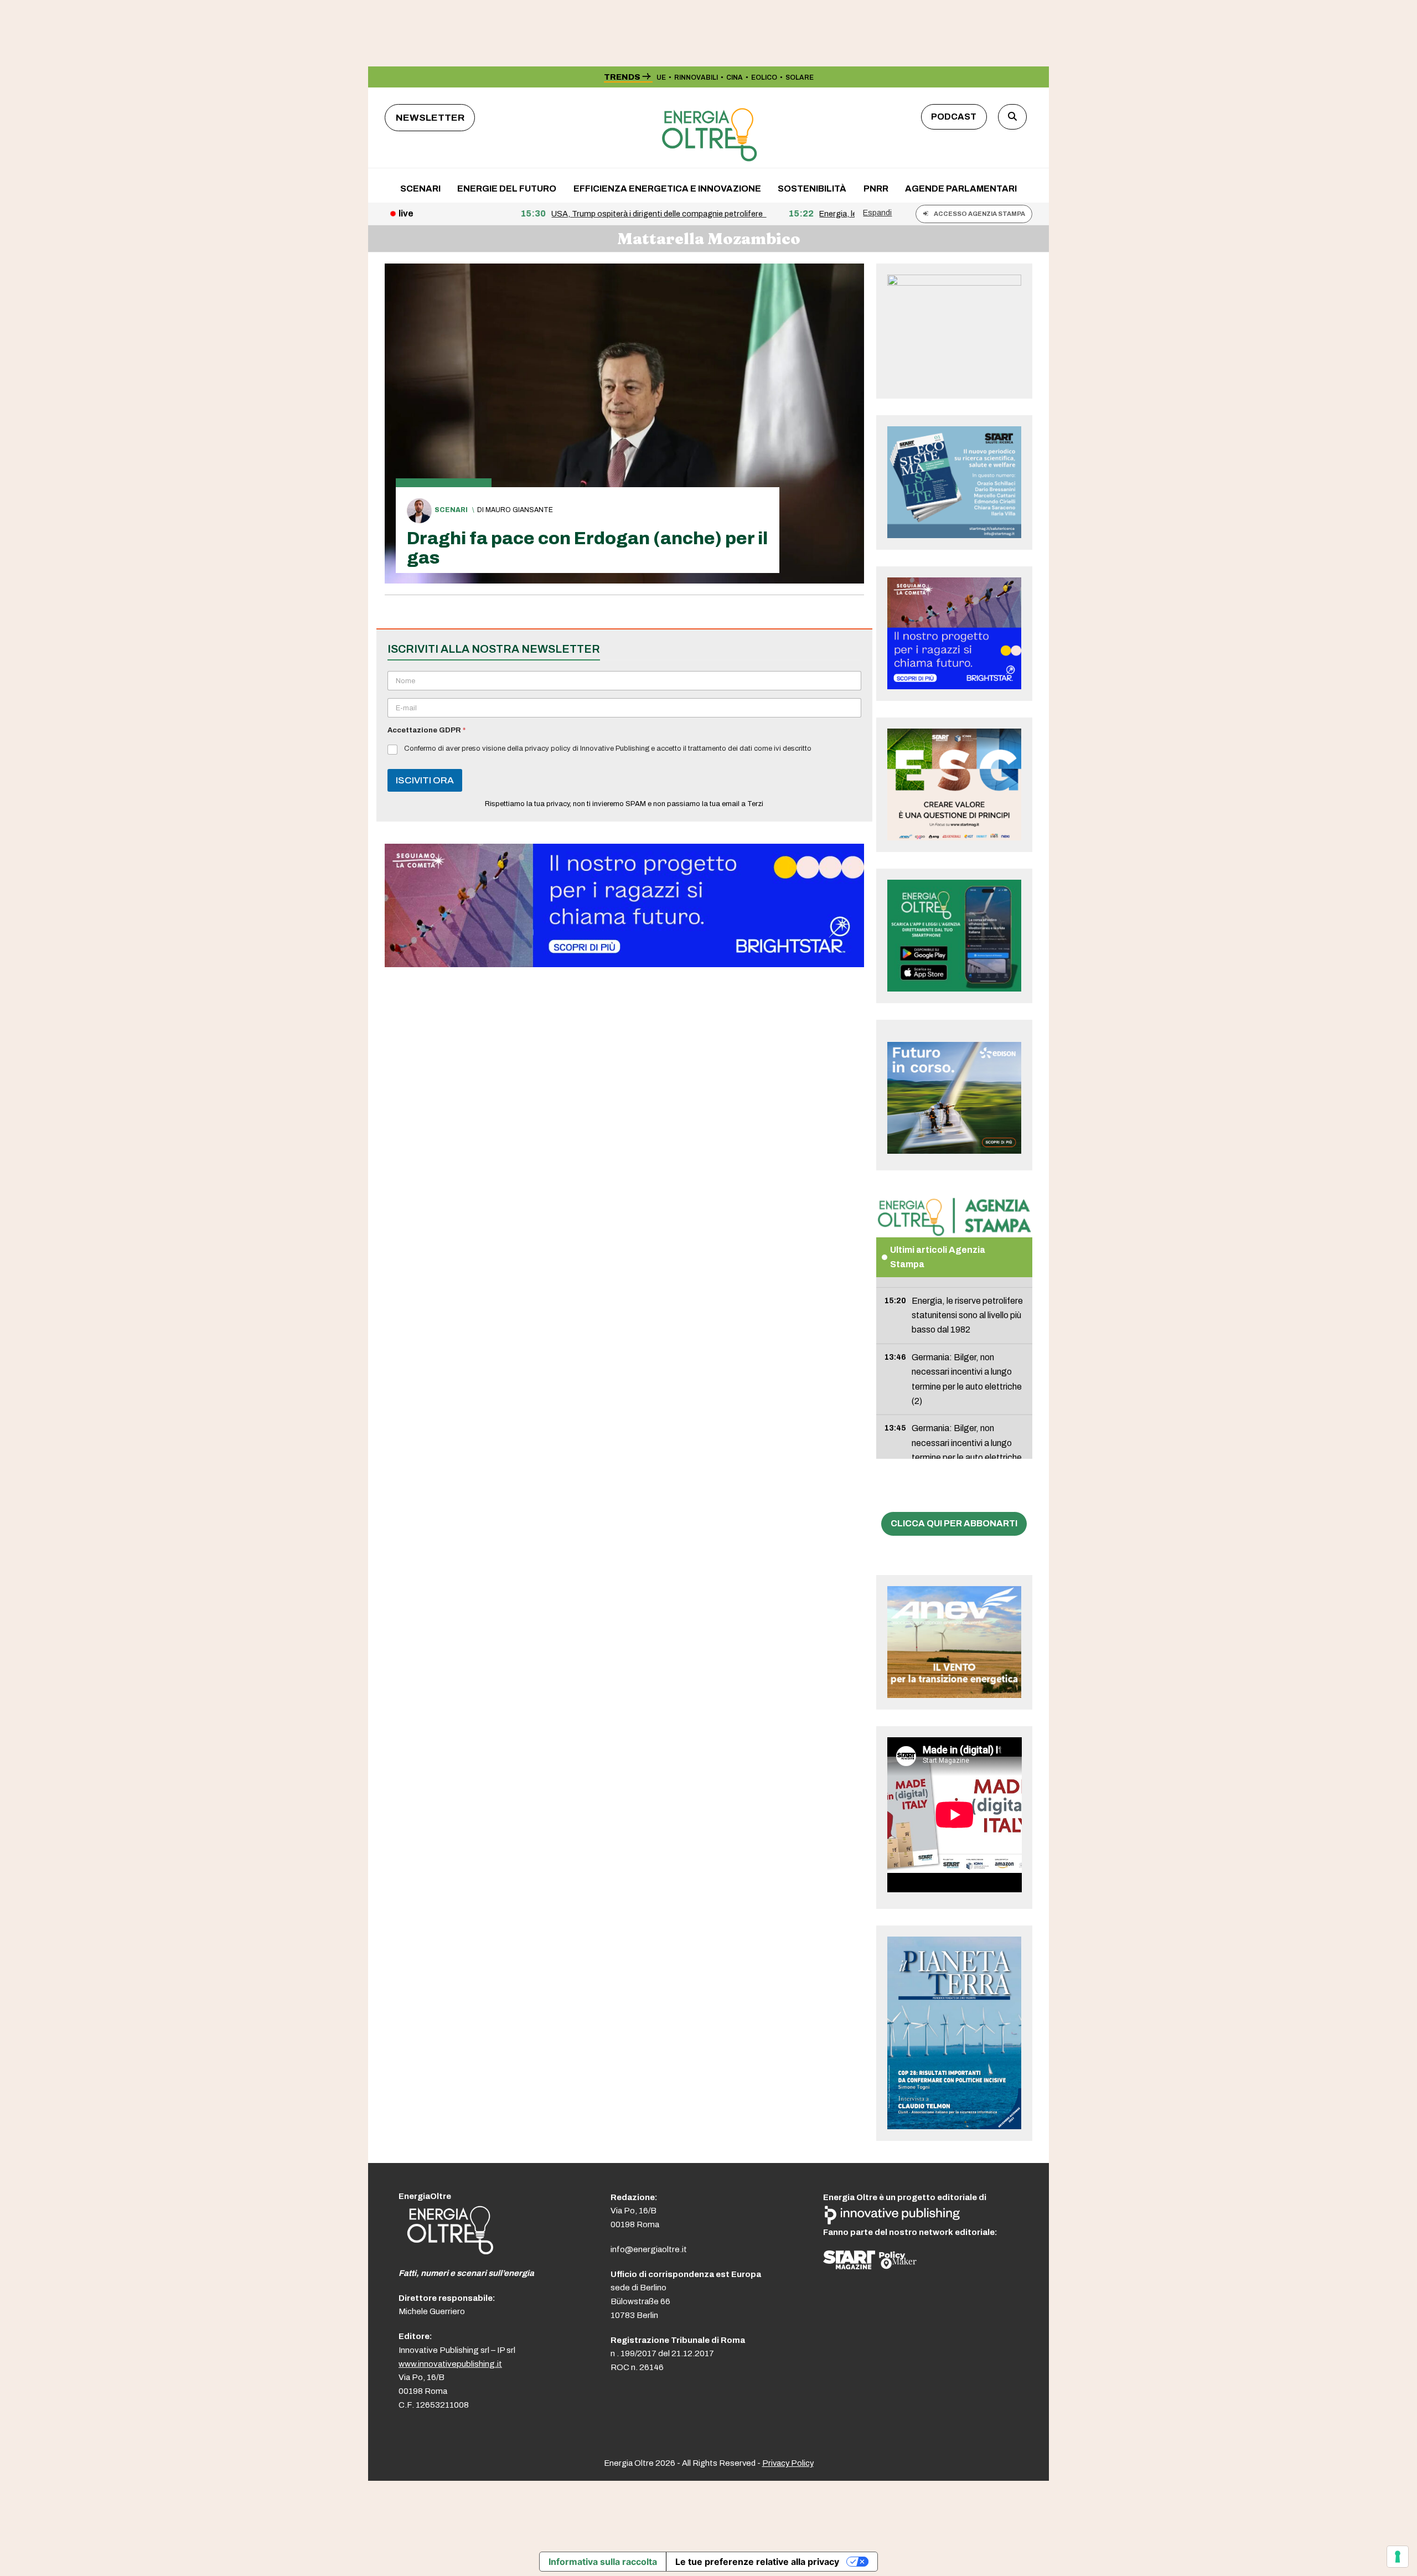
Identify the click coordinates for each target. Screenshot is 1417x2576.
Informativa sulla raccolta (603, 2562)
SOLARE (800, 78)
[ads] (624, 964)
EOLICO (764, 78)
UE (661, 78)
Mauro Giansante (519, 510)
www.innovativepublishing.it (450, 2364)
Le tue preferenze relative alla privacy (757, 2562)
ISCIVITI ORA (425, 780)
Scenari (451, 510)
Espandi (877, 213)
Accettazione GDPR (426, 730)
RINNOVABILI (696, 78)
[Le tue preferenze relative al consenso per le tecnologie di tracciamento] (1398, 2557)
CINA (735, 78)
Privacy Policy (788, 2463)
